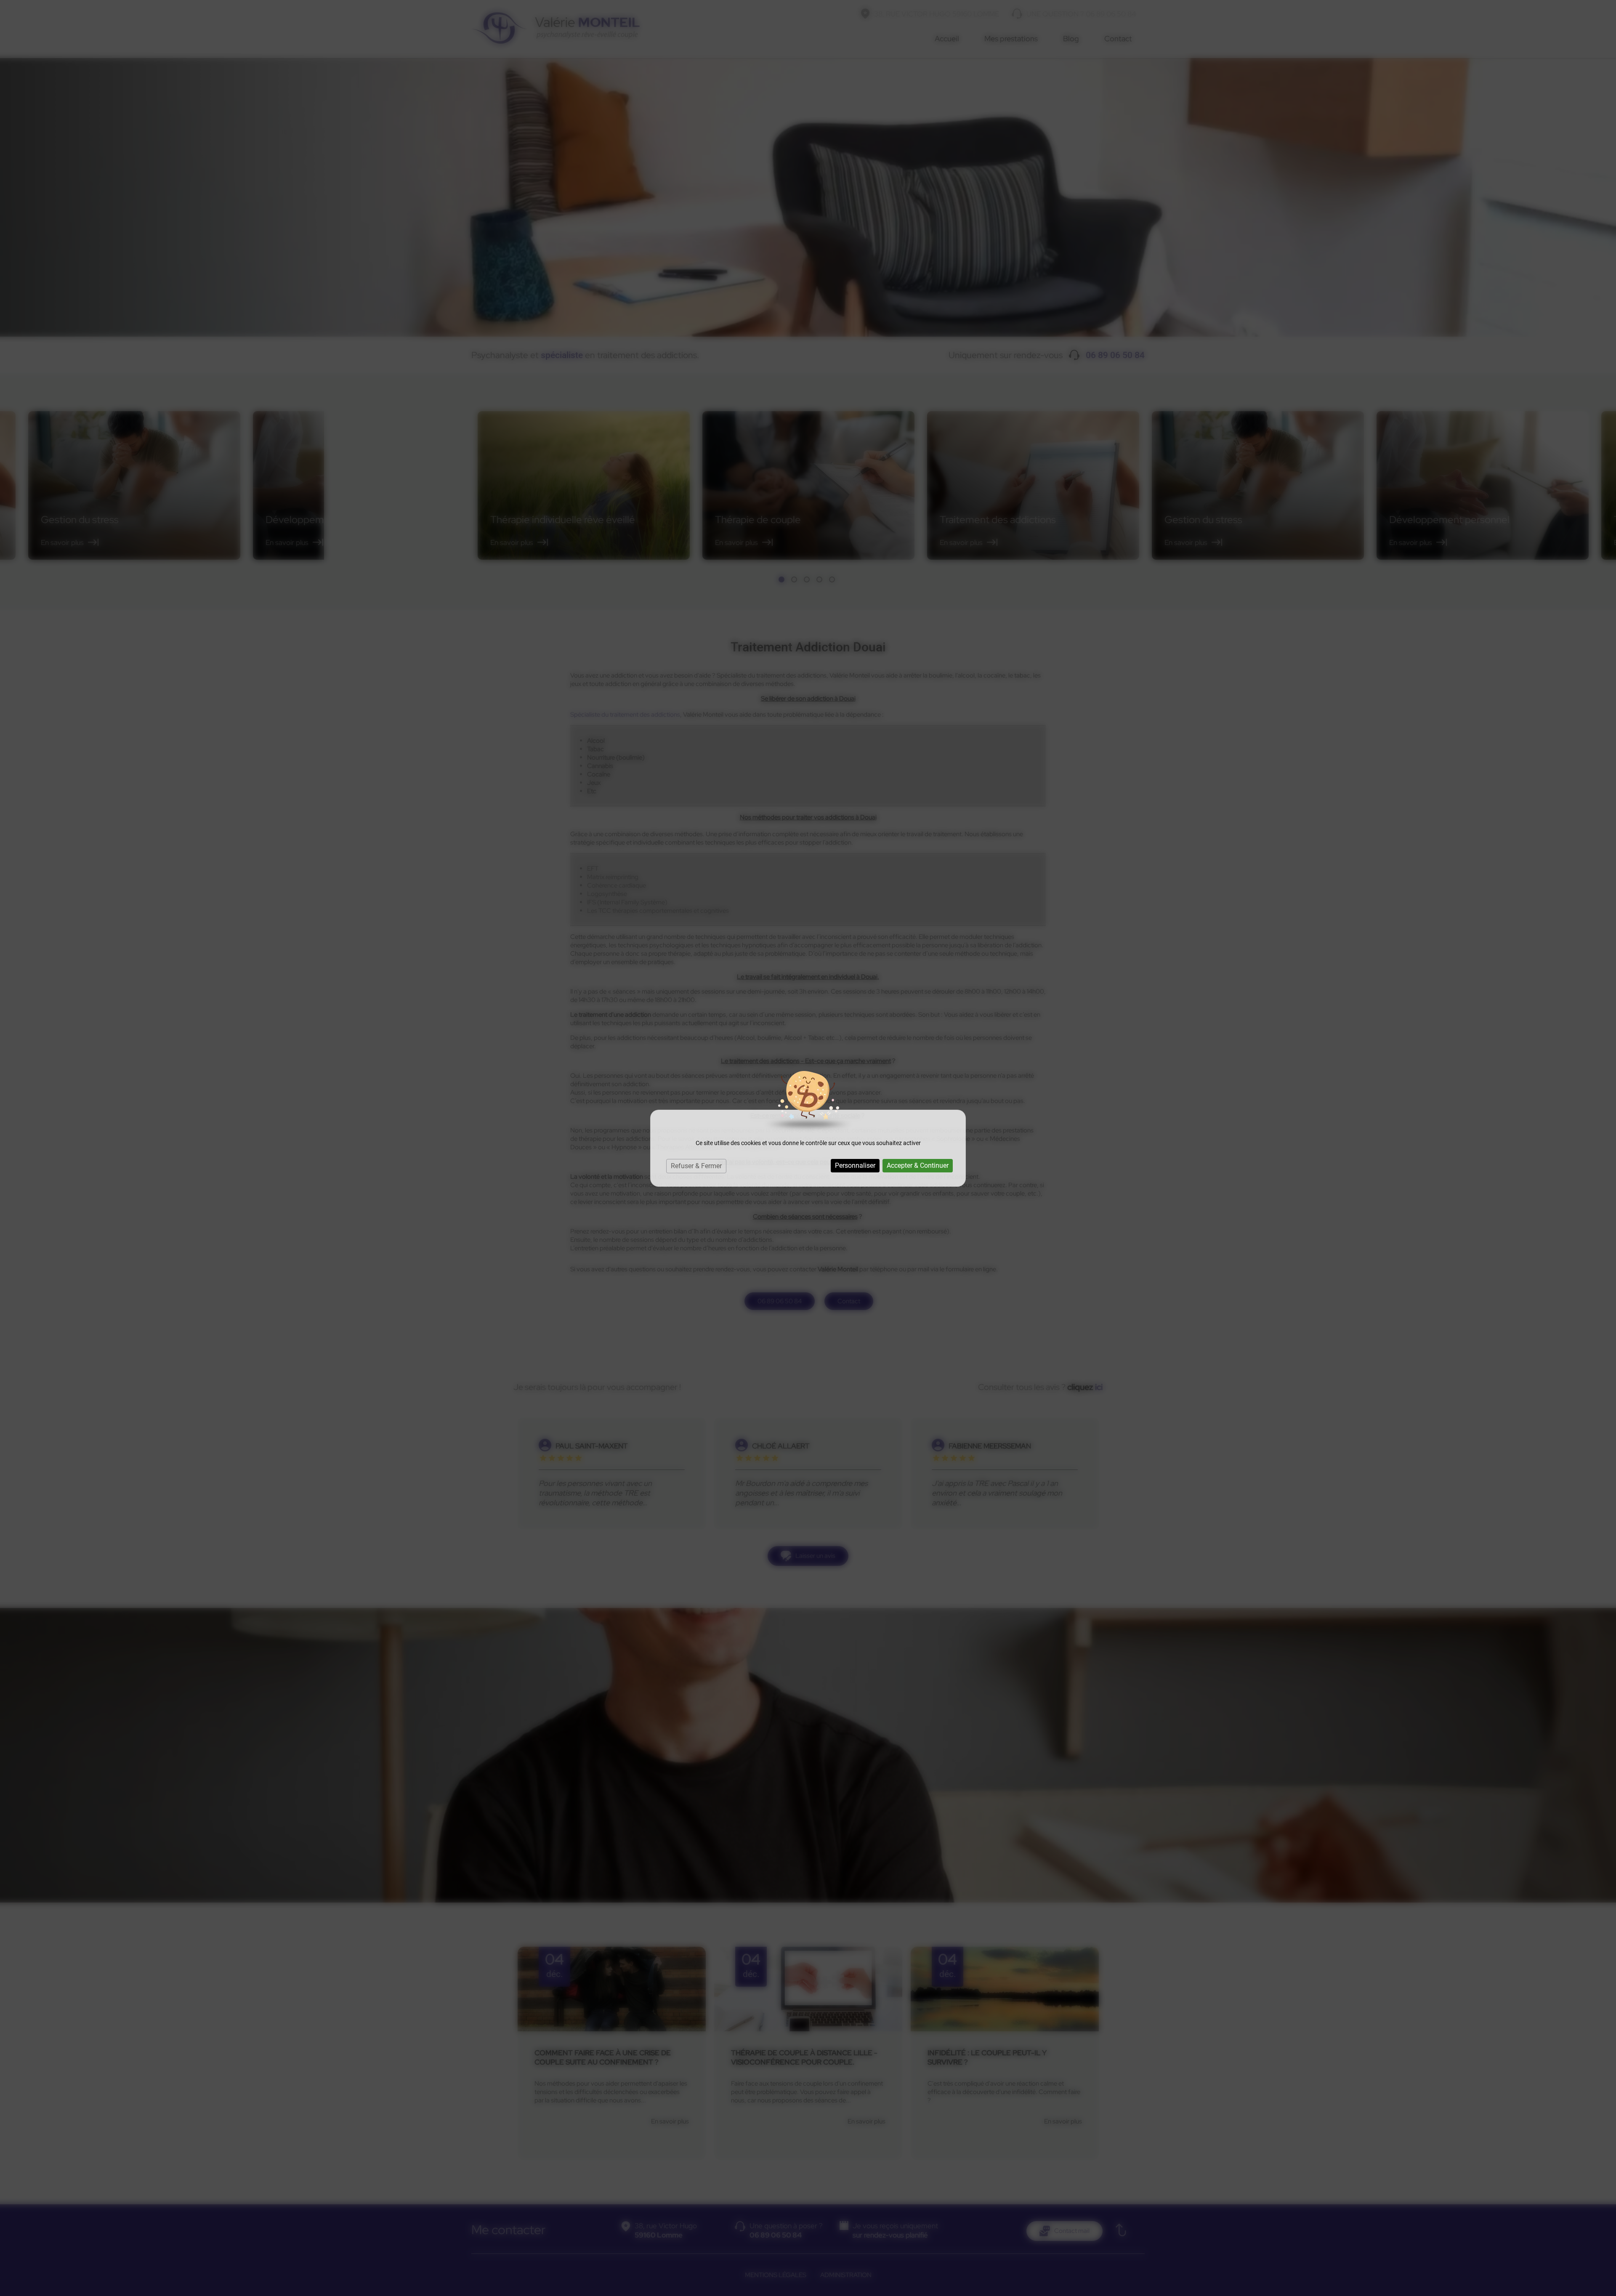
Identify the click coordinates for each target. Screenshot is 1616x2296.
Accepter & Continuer (918, 1165)
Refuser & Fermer (696, 1166)
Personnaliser (855, 1165)
